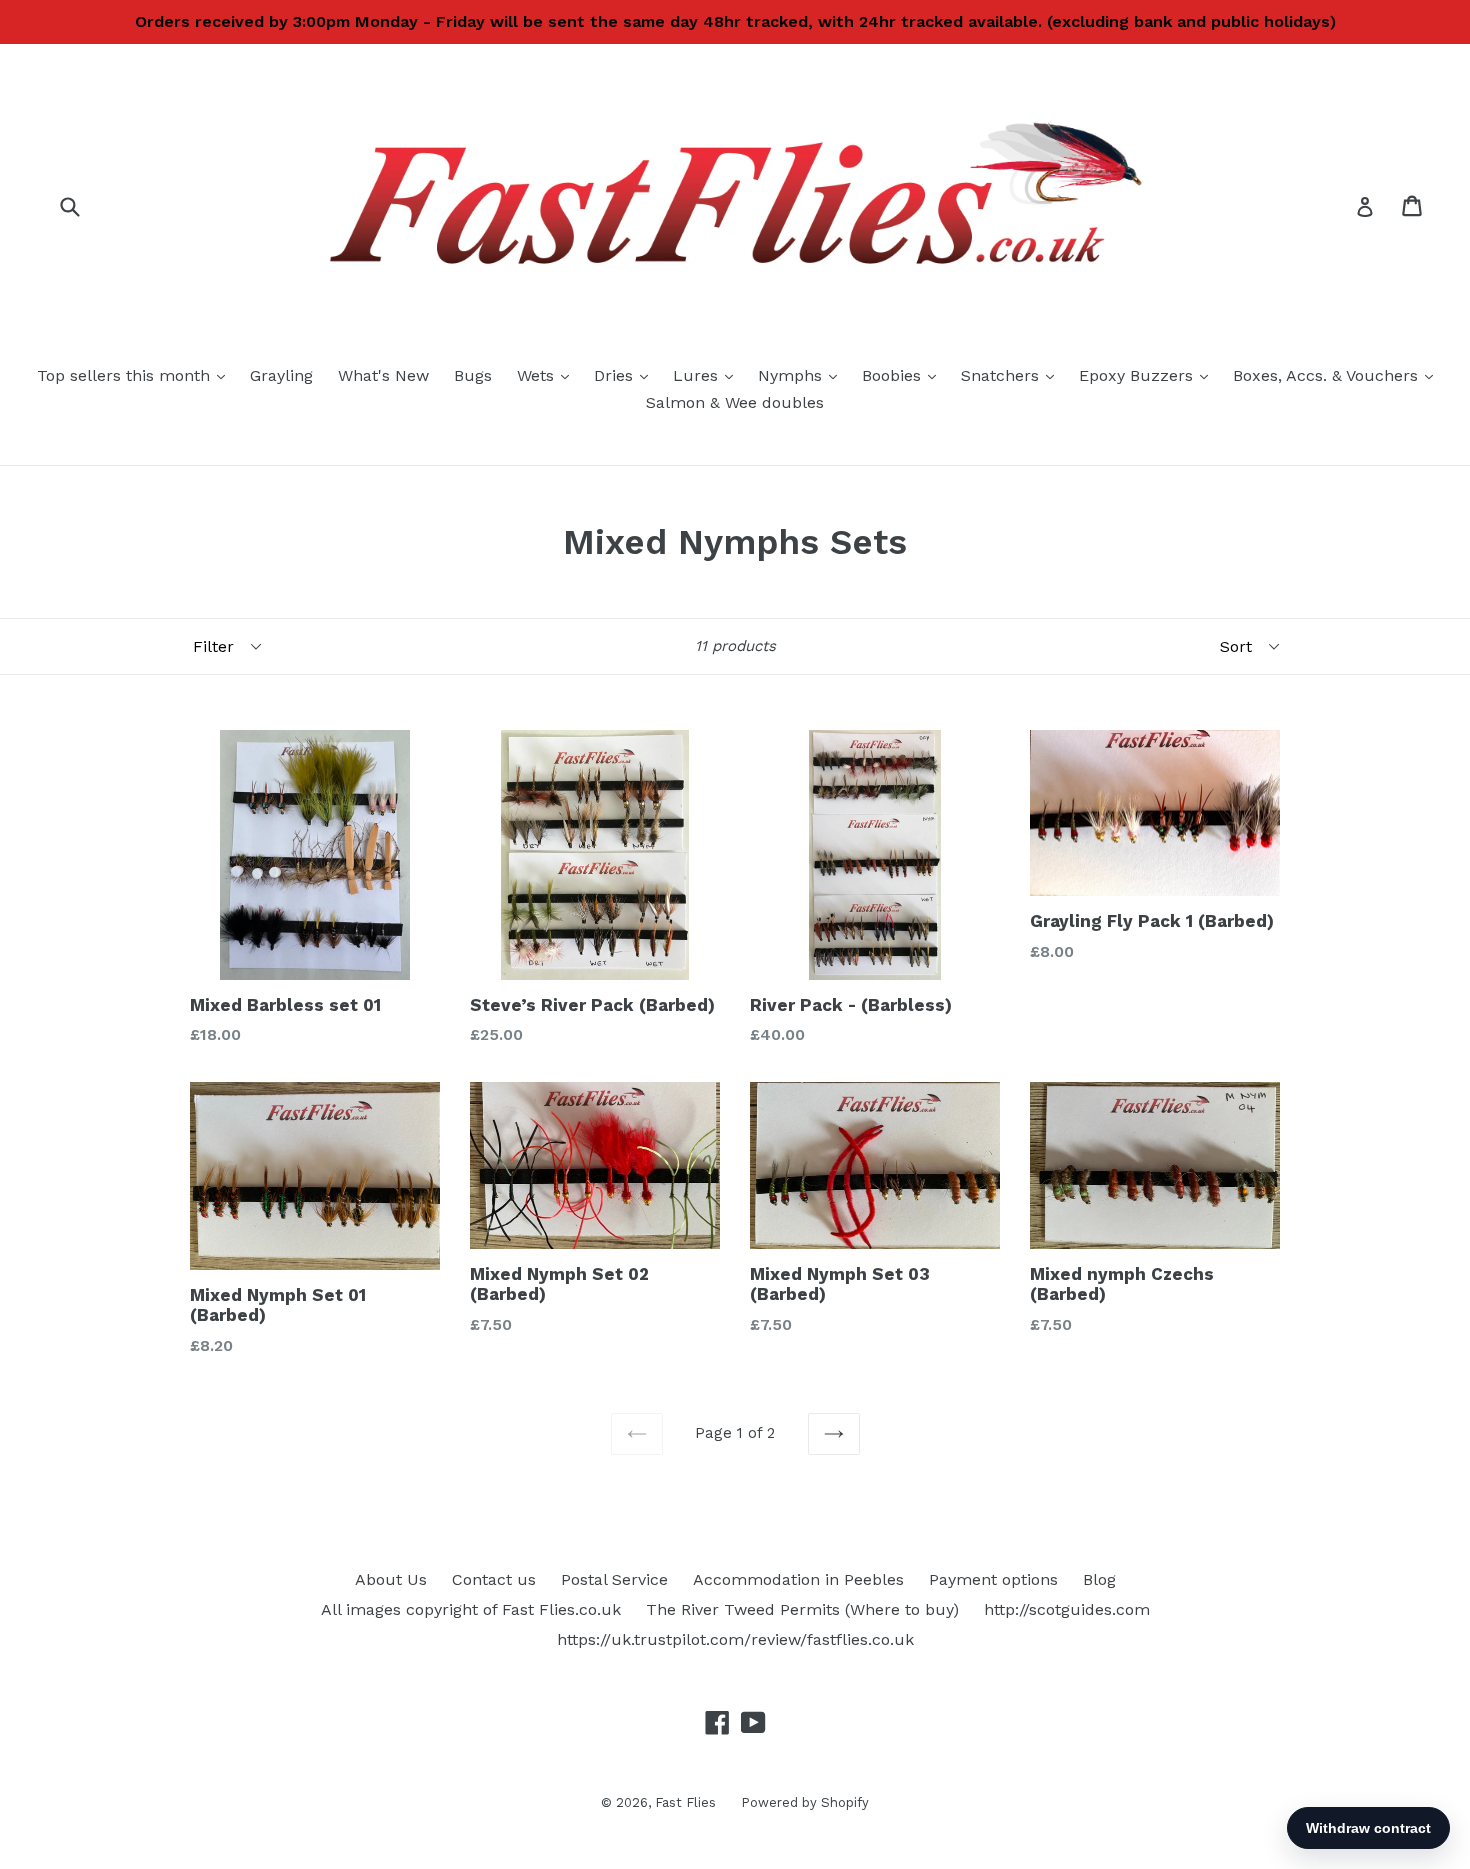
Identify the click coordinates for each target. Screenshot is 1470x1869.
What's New (383, 375)
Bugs (473, 375)
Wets (548, 375)
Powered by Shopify (805, 1802)
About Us (391, 1579)
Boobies (904, 375)
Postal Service (614, 1579)
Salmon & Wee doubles (735, 402)
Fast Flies (685, 1802)
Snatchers (1012, 375)
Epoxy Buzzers (1148, 375)
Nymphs (802, 375)
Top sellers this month (136, 375)
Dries (626, 375)
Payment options (993, 1579)
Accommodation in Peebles (798, 1579)
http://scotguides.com (1067, 1609)
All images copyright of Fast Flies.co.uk (471, 1609)
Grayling (281, 375)
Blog (1099, 1579)
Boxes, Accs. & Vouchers (1338, 375)
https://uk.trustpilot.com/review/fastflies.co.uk (735, 1639)
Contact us (494, 1579)
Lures (708, 375)
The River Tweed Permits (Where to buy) (802, 1609)
